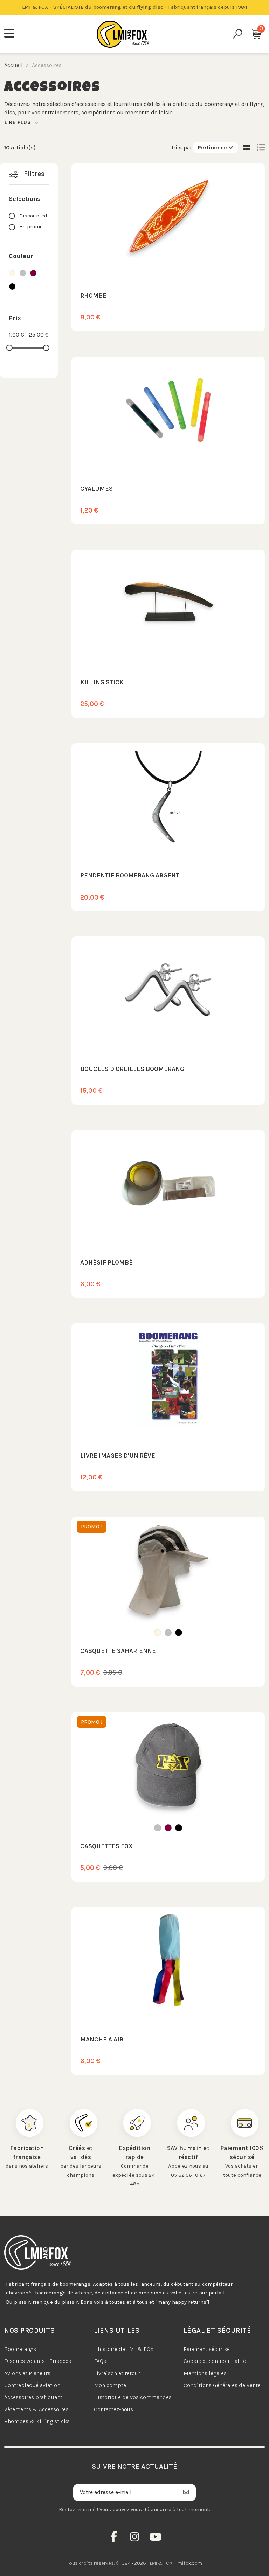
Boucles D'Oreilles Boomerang (132, 1069)
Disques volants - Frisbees (38, 2361)
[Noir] (179, 1633)
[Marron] (168, 1828)
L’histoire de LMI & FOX (124, 2349)
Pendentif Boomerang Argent (130, 875)
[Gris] (168, 1633)
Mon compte (110, 2385)
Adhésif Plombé (106, 1262)
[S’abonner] (186, 2492)
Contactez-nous (113, 2409)
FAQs (100, 2361)
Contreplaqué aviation (32, 2385)
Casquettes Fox (106, 1846)
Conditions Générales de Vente (222, 2385)
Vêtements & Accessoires (36, 2409)
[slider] (9, 348)
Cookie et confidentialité (215, 2361)
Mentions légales (205, 2373)
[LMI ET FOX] (123, 34)
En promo (31, 226)
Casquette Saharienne (118, 1651)
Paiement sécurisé (207, 2349)
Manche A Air (102, 2039)
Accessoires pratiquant (33, 2397)
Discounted (33, 216)
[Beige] (158, 1633)
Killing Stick (102, 682)
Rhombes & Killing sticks (37, 2421)
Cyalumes (96, 489)
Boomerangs (20, 2349)
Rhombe (93, 296)
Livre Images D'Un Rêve (118, 1456)
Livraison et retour (117, 2373)
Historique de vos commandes (133, 2397)
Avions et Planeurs (27, 2373)
